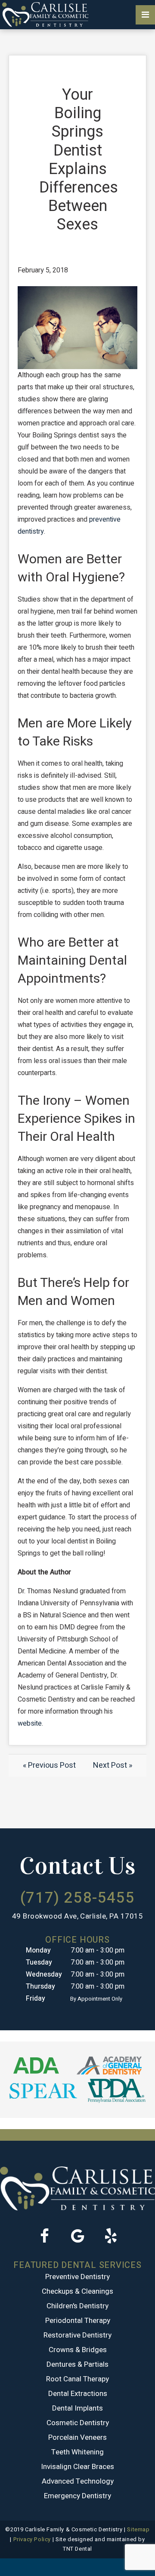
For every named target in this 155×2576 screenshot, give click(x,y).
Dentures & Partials (77, 2364)
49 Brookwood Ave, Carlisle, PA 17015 (78, 1916)
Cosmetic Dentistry (78, 2423)
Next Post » (113, 1765)
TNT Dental (77, 2549)
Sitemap (138, 2529)
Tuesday (39, 1962)
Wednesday (44, 1974)
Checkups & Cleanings (77, 2291)
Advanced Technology (78, 2481)
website (30, 1723)
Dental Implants (77, 2408)
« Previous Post (49, 1765)
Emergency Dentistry (77, 2496)
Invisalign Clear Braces (77, 2467)
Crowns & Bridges (78, 2350)
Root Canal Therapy (77, 2379)
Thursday (40, 1986)
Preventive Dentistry (77, 2277)
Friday (36, 1998)
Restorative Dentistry (77, 2335)
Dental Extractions (78, 2394)
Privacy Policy (32, 2539)
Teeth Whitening (77, 2452)
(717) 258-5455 (77, 1898)
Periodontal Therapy (78, 2321)
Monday (38, 1950)
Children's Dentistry (77, 2306)
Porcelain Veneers (77, 2437)
